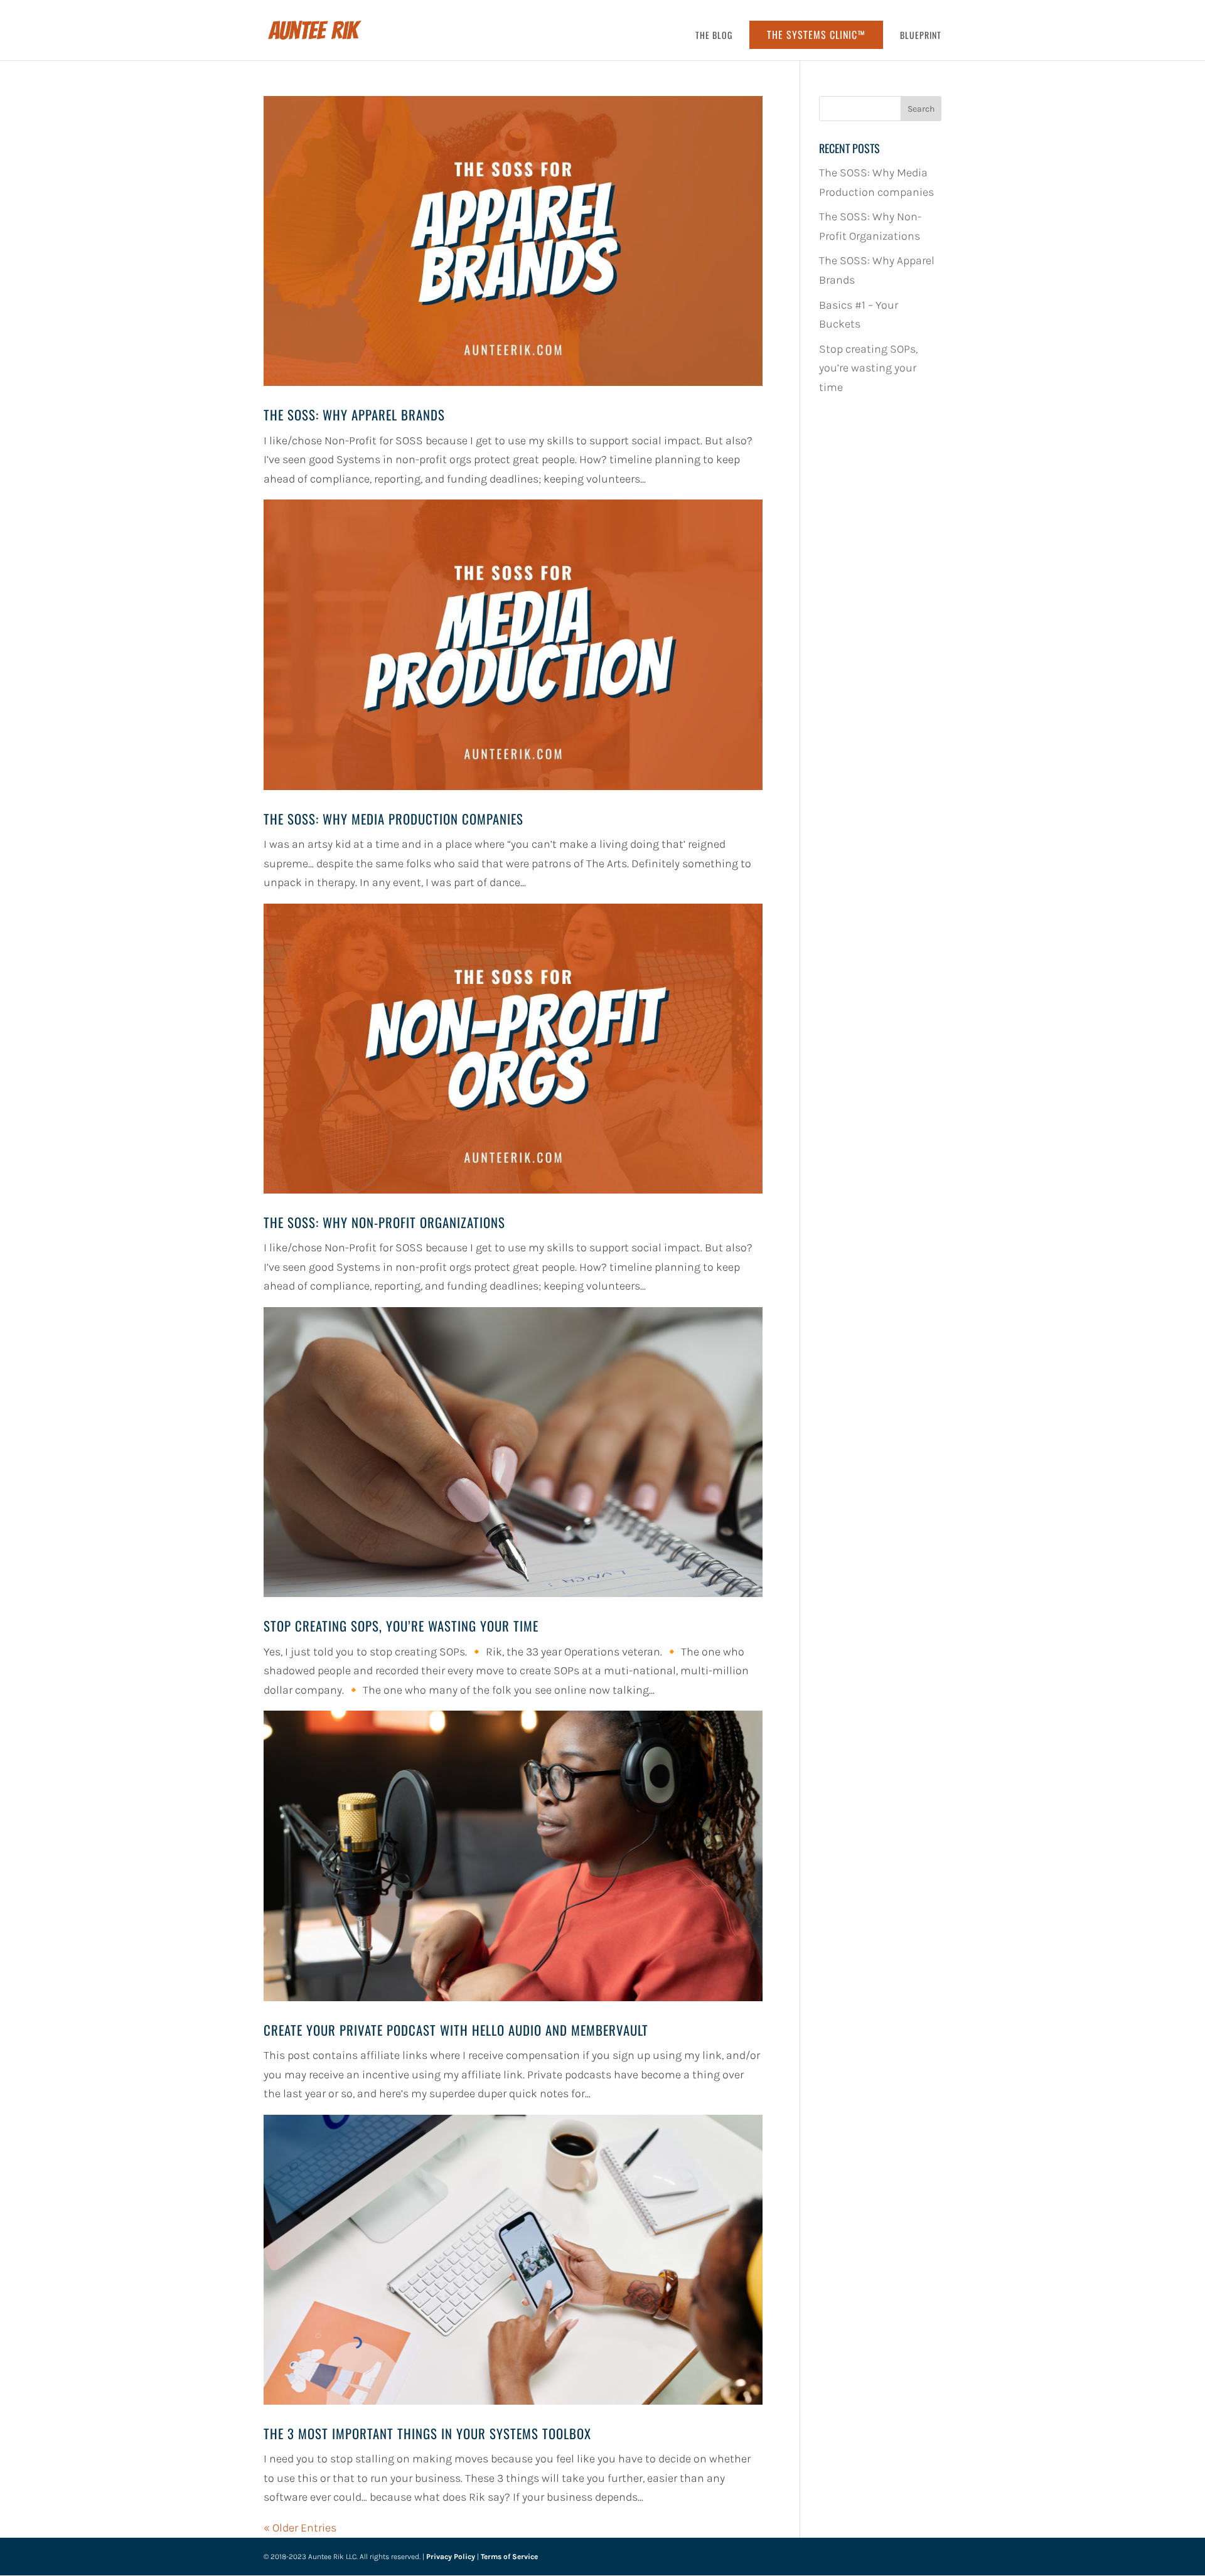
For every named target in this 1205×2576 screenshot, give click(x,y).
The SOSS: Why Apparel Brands (354, 414)
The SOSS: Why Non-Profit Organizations (384, 1222)
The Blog (714, 36)
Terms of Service (509, 2557)
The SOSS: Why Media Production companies (394, 819)
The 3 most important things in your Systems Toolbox (427, 2433)
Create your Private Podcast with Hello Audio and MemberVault (456, 2030)
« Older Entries (300, 2528)
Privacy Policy (451, 2557)
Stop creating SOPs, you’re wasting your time (401, 1626)
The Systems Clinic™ (816, 35)
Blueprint (921, 36)
